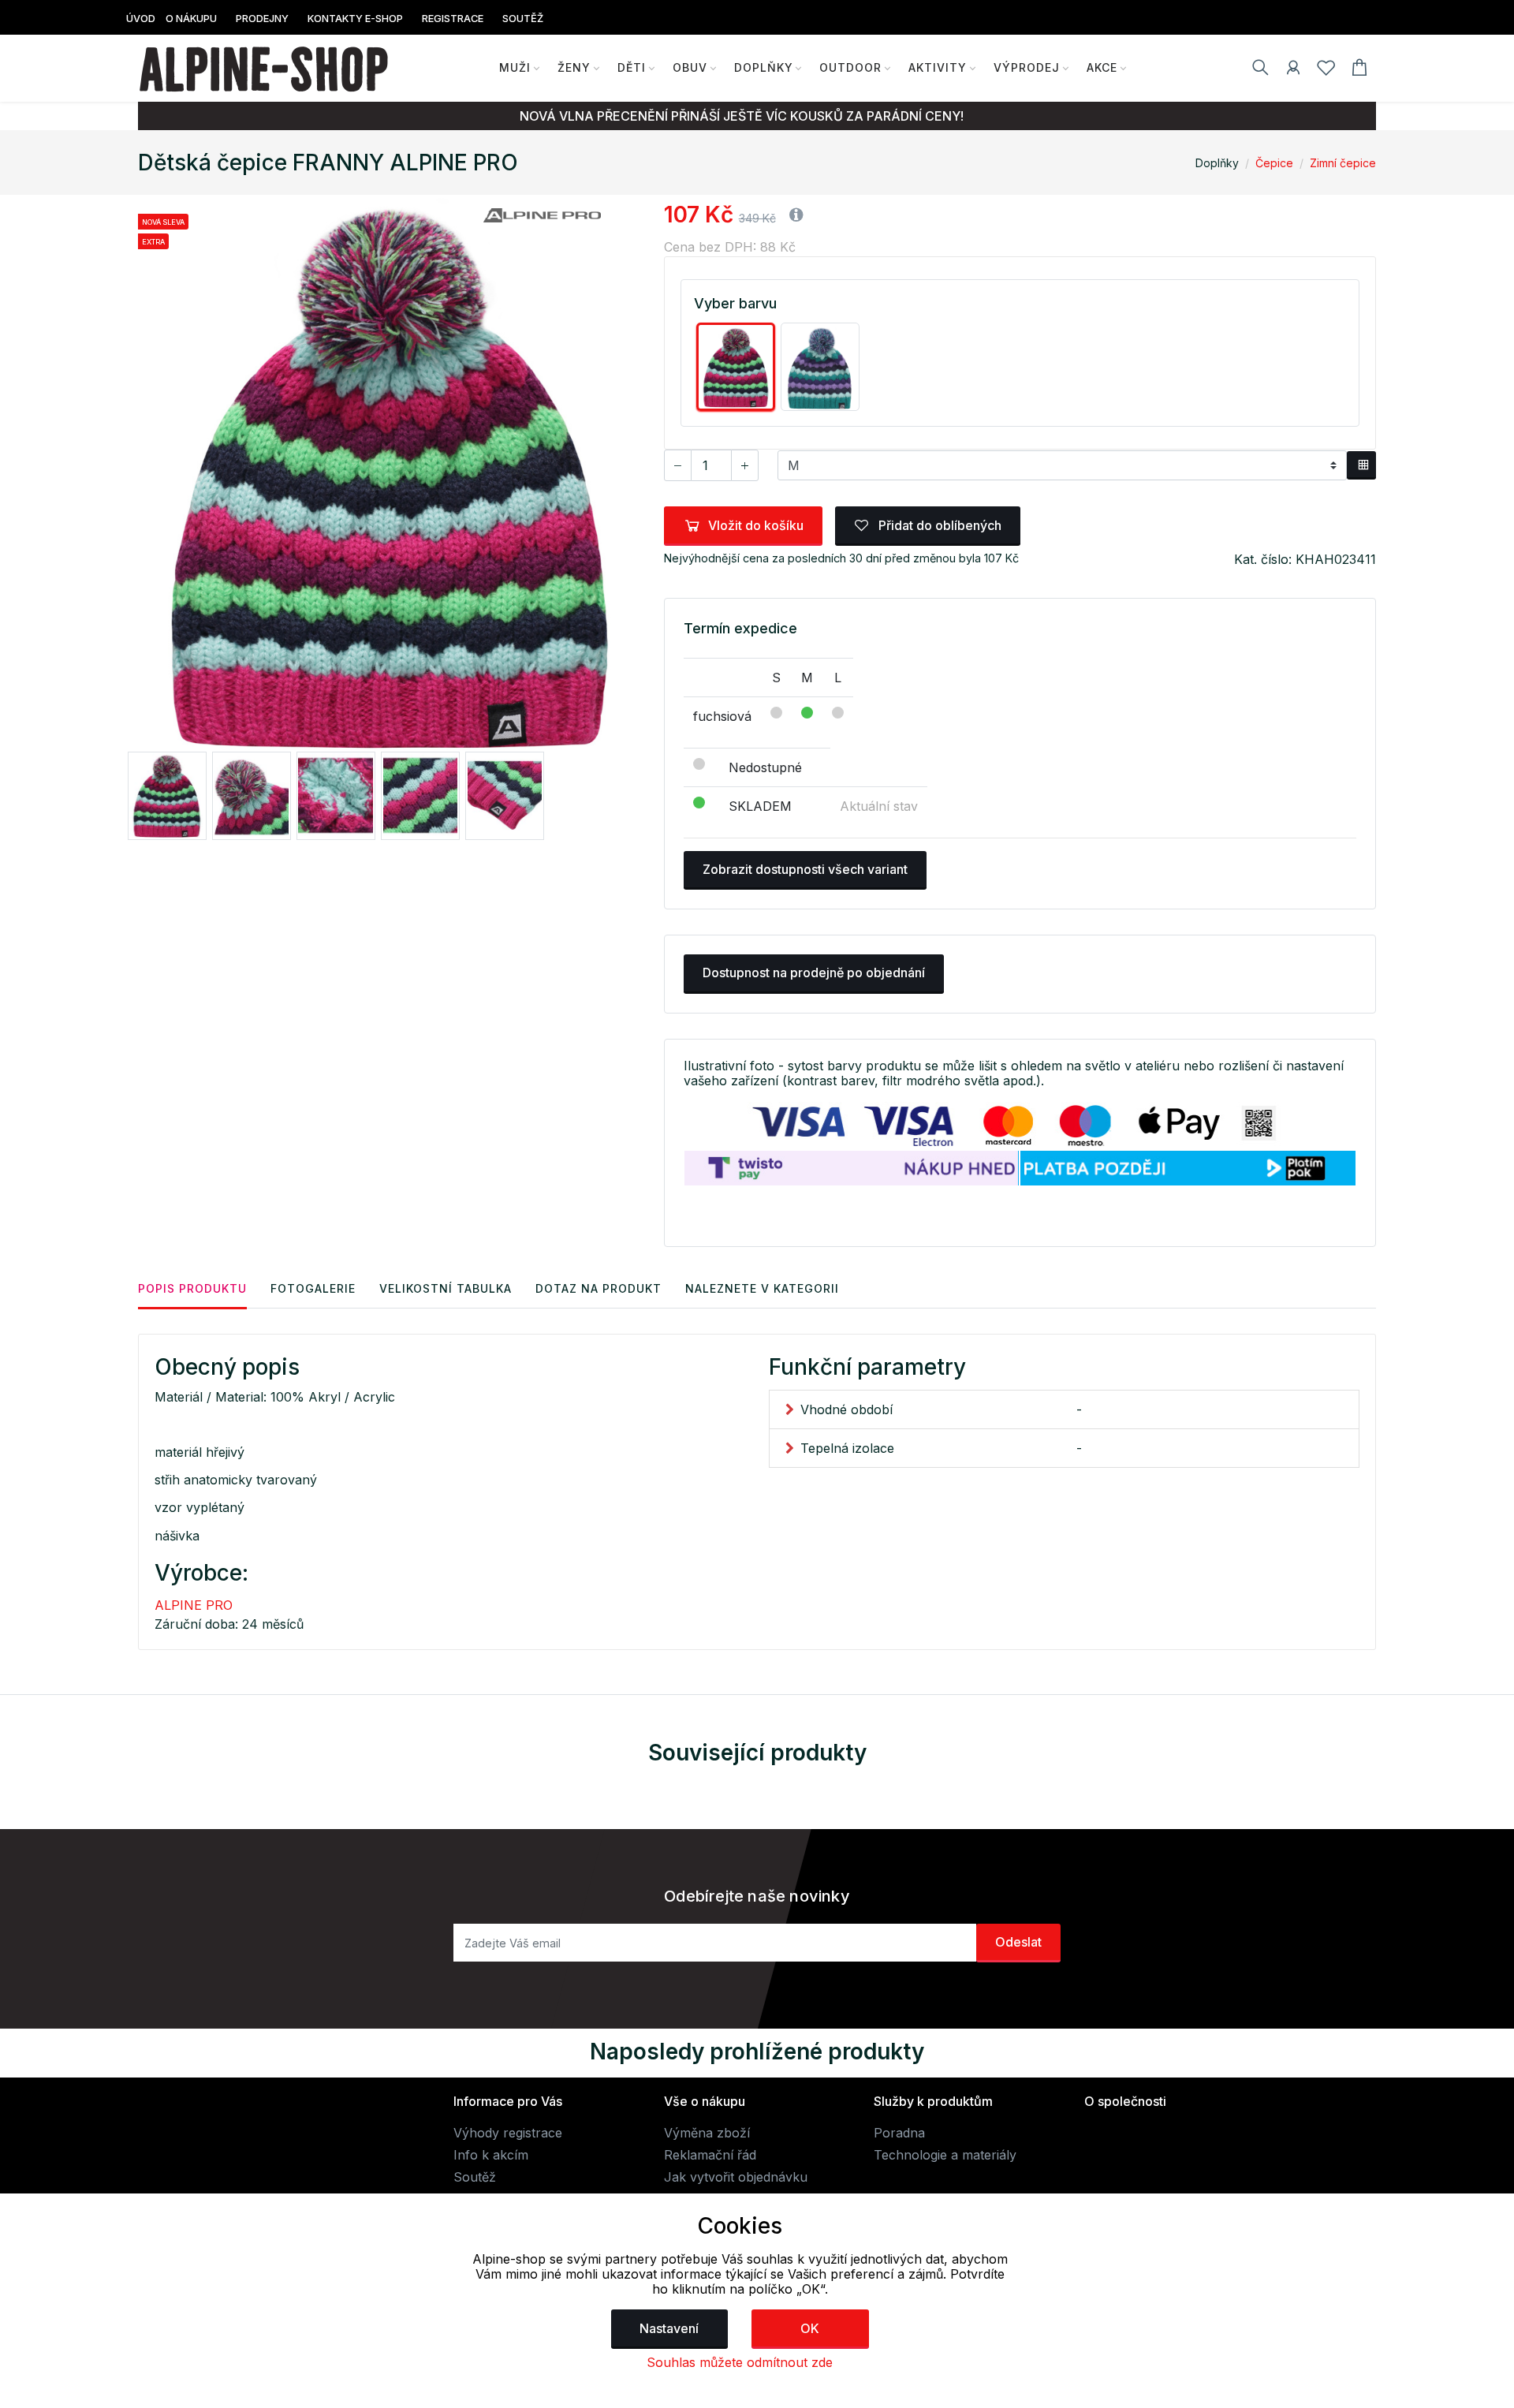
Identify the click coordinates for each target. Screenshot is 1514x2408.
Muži (515, 67)
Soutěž (475, 2177)
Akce (1102, 67)
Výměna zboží (707, 2133)
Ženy (574, 67)
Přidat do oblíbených (938, 525)
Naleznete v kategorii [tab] (762, 1288)
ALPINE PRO (194, 1605)
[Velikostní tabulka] (1361, 465)
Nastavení (669, 2328)
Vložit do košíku (756, 525)
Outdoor (850, 67)
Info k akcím (491, 2155)
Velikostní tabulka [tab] (446, 1288)
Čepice (1274, 163)
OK (810, 2328)
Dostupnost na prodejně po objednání (814, 973)
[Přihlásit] (1293, 70)
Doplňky (764, 67)
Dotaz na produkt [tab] (599, 1288)
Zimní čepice (1343, 163)
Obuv (690, 67)
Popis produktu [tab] (192, 1288)
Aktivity (938, 67)
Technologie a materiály (945, 2155)
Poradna (899, 2133)
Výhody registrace (508, 2133)
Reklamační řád (710, 2155)
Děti (632, 67)
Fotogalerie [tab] (313, 1288)
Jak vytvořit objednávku (736, 2177)
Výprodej (1027, 67)
